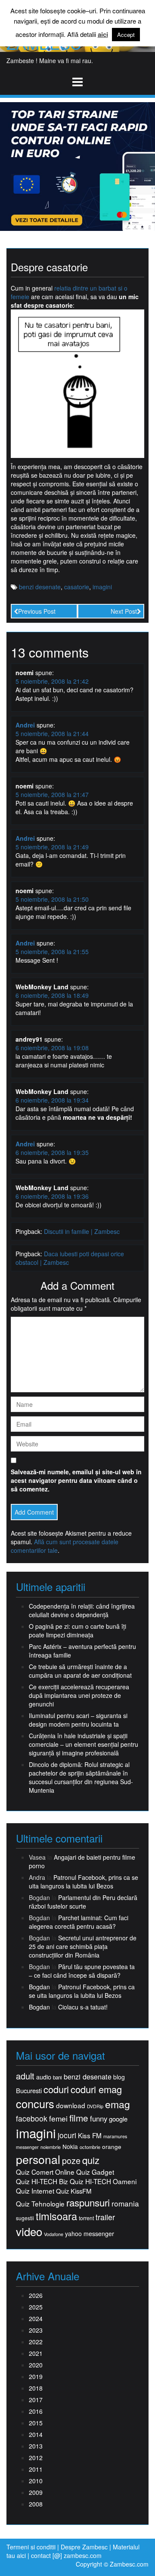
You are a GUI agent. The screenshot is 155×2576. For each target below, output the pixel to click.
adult (25, 2076)
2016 (36, 2411)
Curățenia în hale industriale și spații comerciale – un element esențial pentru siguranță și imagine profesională (84, 1744)
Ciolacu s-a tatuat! (83, 2007)
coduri (56, 2089)
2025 (36, 2307)
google (118, 2119)
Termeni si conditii (31, 2547)
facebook (32, 2118)
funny (99, 2118)
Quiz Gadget (95, 2172)
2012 (36, 2458)
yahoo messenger (90, 2234)
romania (125, 2203)
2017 (36, 2400)
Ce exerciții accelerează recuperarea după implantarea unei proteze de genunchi (79, 1695)
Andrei (25, 725)
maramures (115, 2136)
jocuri (67, 2135)
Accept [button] (126, 35)
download (71, 2105)
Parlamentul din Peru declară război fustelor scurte (83, 1902)
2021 (36, 2353)
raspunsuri (88, 2202)
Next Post (124, 611)
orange (112, 2147)
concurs (35, 2103)
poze (71, 2161)
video (29, 2231)
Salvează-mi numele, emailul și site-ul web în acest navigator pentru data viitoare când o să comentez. (76, 1480)
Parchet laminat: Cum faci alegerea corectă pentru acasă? (79, 1922)
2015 (36, 2423)
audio (44, 2077)
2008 (36, 2504)
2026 (36, 2295)
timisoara (56, 2216)
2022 (36, 2342)
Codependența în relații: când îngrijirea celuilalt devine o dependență (82, 1610)
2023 (36, 2330)
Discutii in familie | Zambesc (82, 1231)
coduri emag (96, 2089)
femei (58, 2118)
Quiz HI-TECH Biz (42, 2181)
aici (103, 35)
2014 (36, 2434)
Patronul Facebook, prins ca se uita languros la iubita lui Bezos (84, 1882)
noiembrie (51, 2147)
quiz (91, 2160)
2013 (36, 2446)
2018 (36, 2388)
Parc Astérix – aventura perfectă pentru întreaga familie (82, 1651)
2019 (36, 2376)
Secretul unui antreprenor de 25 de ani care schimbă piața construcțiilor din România (83, 1946)
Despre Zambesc (84, 2547)
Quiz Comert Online (45, 2172)
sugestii (25, 2218)
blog (119, 2077)
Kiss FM (90, 2135)
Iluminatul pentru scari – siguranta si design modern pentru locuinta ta (78, 1720)
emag (118, 2104)
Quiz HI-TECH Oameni (103, 2181)
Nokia (70, 2147)
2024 (36, 2318)
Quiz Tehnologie (40, 2204)
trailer (105, 2217)
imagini (102, 587)
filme (79, 2118)
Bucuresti (29, 2090)
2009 (36, 2492)
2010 (36, 2481)
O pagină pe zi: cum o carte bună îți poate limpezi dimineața (77, 1630)
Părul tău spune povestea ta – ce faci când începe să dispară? (82, 1971)
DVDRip (95, 2106)
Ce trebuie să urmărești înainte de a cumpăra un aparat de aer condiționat (80, 1671)
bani (57, 2077)
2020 (36, 2365)
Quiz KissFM (74, 2191)
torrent (86, 2218)
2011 (36, 2469)
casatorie (77, 587)
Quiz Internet (35, 2191)
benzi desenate (40, 587)
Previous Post (37, 611)
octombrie (90, 2147)
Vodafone (54, 2234)
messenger (27, 2147)
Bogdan (39, 1987)
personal (38, 2159)
